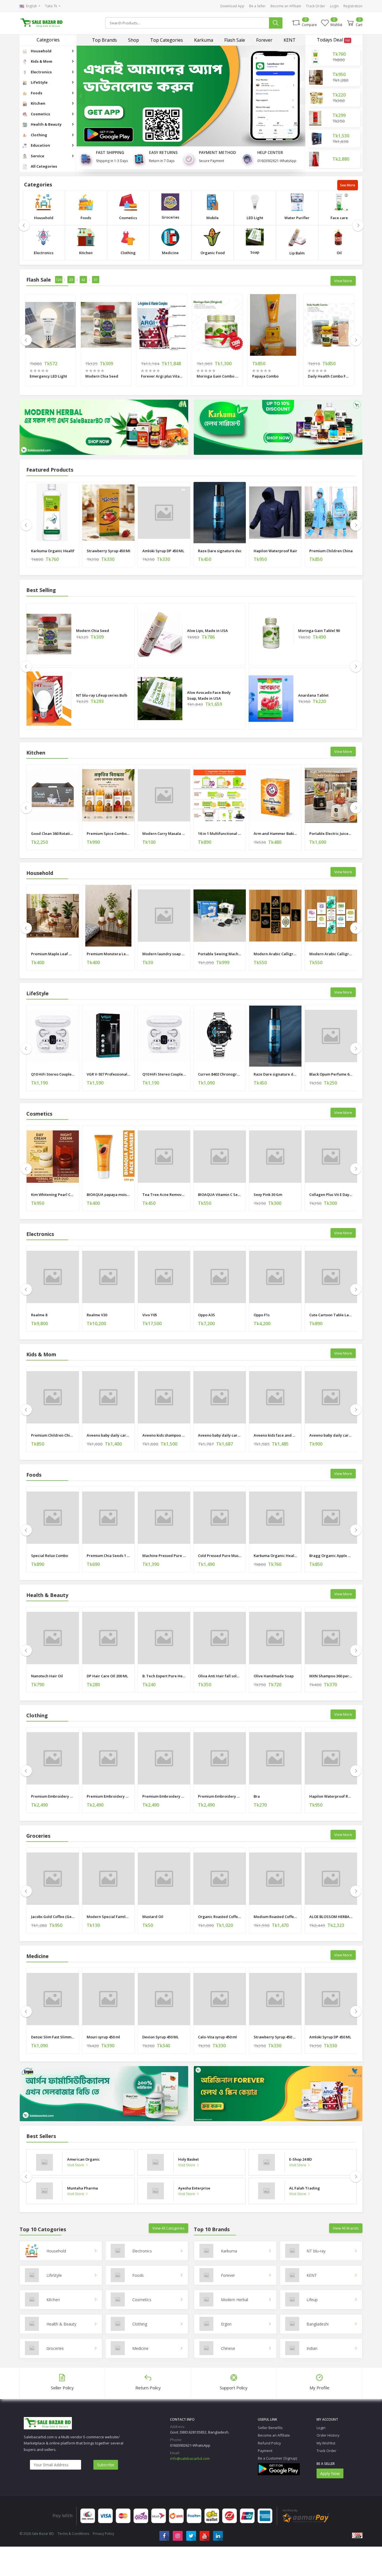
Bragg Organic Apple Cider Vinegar (331, 1556)
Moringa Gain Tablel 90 (319, 631)
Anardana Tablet (313, 695)
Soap (255, 252)
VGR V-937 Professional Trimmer (108, 1074)
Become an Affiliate (286, 6)
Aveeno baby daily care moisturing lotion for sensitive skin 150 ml (331, 1435)
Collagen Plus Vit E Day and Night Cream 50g (331, 1195)
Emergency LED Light (48, 376)
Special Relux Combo (49, 1556)
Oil (339, 253)
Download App (232, 6)
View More (343, 281)
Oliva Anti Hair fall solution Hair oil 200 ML (220, 1676)
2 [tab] (279, 139)
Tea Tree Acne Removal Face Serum (164, 1195)
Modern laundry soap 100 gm (164, 954)
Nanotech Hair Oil (47, 1676)
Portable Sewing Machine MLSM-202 (220, 954)
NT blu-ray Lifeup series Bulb (102, 695)
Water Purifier (297, 218)
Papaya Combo (265, 376)
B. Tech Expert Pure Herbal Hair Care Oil (164, 1676)
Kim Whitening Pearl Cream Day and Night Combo (53, 1195)
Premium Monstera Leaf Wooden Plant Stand (108, 954)
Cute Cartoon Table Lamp (331, 1315)
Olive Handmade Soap (274, 1676)
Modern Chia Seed (102, 376)
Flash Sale (235, 40)
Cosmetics (128, 218)
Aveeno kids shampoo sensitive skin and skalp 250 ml (164, 1435)
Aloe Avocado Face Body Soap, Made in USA (209, 695)
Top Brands (104, 40)
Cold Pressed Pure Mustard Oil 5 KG (220, 1556)
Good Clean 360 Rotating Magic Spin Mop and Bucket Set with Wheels (53, 833)
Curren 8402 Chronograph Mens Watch (220, 1074)
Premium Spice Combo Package (108, 833)
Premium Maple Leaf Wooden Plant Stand (53, 954)
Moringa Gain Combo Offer (217, 376)
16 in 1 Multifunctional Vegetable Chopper (220, 833)
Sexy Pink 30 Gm (268, 1195)
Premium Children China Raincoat (331, 551)
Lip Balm (297, 253)
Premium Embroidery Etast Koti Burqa (53, 1796)
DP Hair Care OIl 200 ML (107, 1676)
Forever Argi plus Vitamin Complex (162, 376)
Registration (353, 6)
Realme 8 (39, 1315)
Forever (264, 40)
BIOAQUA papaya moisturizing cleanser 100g (108, 1195)
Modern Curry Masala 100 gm (164, 833)
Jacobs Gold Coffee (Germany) (53, 1917)
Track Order (316, 6)
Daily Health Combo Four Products (329, 376)
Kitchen (86, 253)
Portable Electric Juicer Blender (331, 833)
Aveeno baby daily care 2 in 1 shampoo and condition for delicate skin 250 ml (220, 1435)
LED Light (255, 218)
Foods (86, 218)
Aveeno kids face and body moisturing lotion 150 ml (275, 1435)
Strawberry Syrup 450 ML (108, 551)
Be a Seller (257, 6)
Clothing (128, 253)
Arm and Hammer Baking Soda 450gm (275, 833)
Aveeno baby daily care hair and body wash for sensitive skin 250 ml (108, 1435)
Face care (339, 218)
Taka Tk (51, 6)
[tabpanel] (191, 96)
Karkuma (204, 40)
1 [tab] (269, 139)
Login (334, 6)
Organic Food (213, 253)
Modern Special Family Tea (108, 1917)
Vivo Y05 (150, 1315)
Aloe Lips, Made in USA (207, 631)
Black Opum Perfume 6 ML (331, 1074)
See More (348, 185)
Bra (257, 1796)
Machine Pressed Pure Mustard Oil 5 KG (164, 1556)
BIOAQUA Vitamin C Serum (220, 1195)
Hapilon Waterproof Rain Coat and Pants (275, 551)
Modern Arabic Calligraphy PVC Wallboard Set (275, 954)
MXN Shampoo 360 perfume (331, 1676)
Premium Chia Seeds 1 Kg (108, 1556)
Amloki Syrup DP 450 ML (163, 551)
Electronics (44, 253)
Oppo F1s (262, 1315)
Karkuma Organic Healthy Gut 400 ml (53, 551)
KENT (290, 40)
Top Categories (167, 40)
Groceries (170, 217)
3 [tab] (289, 139)
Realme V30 (97, 1315)
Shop (134, 40)
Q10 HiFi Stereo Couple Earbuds (53, 1074)
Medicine (170, 253)
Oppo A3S (207, 1315)
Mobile (213, 218)
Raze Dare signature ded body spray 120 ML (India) (220, 551)
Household (44, 218)
